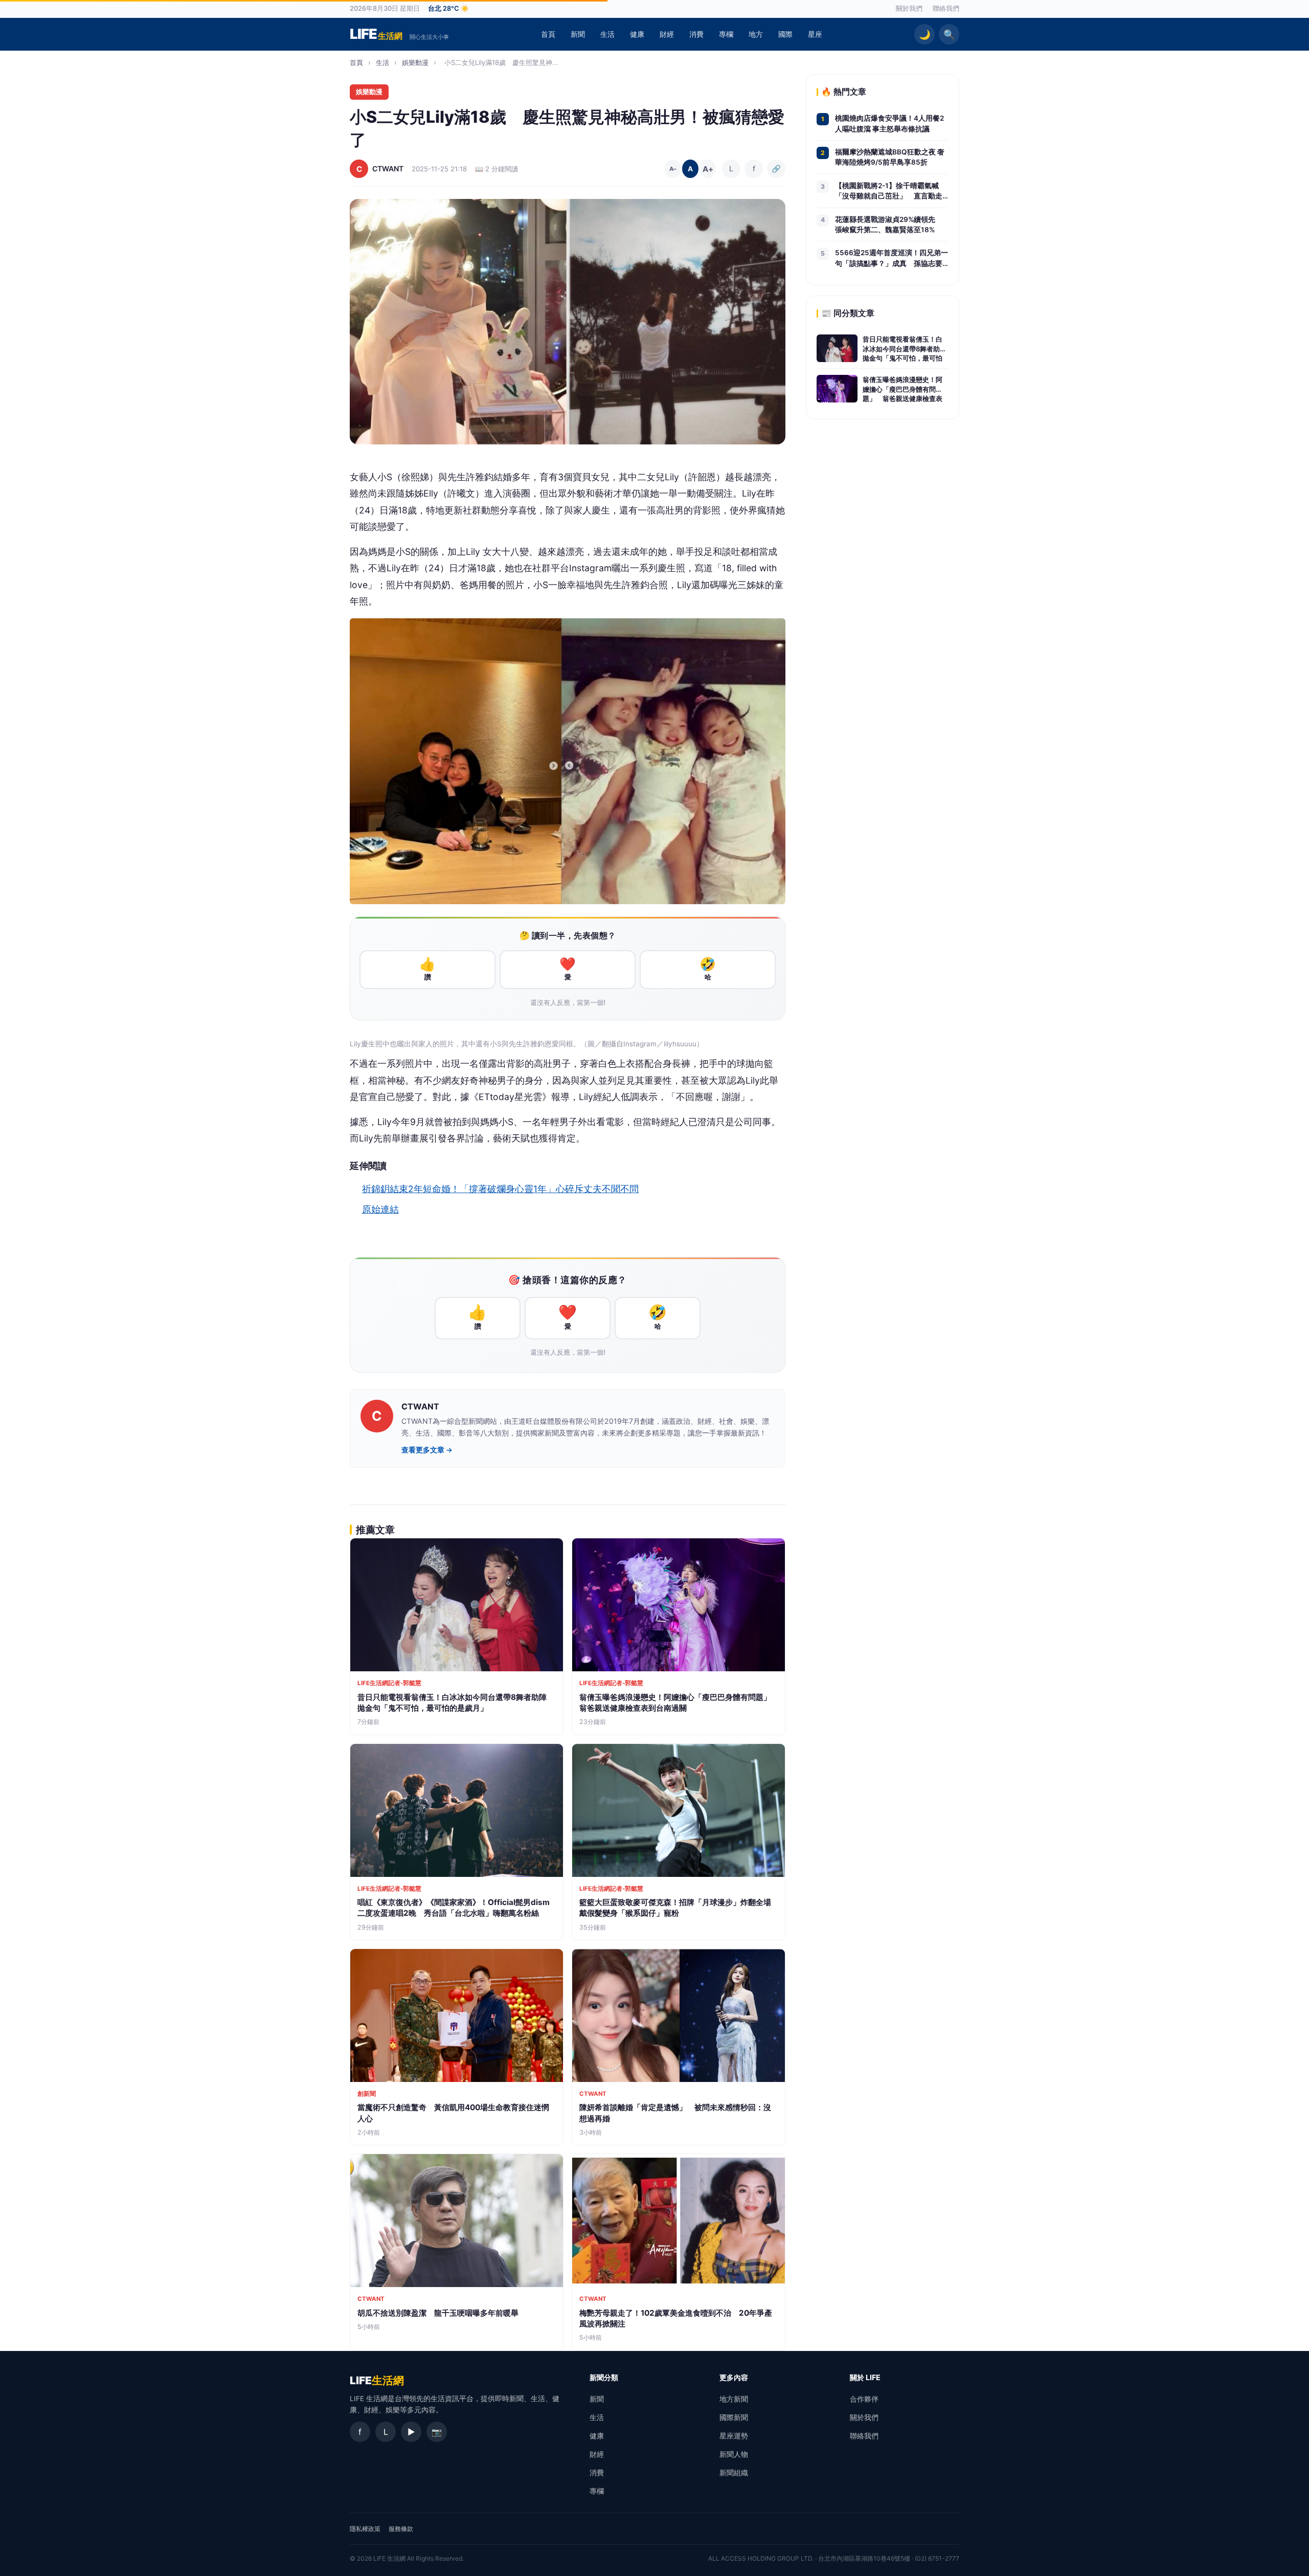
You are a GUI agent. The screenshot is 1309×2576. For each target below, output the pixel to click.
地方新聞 (734, 2399)
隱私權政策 (365, 2529)
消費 (696, 34)
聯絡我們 (946, 8)
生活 (607, 34)
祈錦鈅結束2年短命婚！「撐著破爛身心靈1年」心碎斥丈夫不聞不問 (500, 1189)
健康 (637, 34)
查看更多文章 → (427, 1450)
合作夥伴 (864, 2399)
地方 (756, 34)
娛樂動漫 (415, 62)
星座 (815, 34)
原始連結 (380, 1209)
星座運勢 (734, 2436)
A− (673, 169)
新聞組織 (734, 2472)
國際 (785, 34)
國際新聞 (734, 2417)
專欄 (726, 34)
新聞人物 (734, 2454)
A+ (708, 169)
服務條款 (401, 2529)
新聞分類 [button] (604, 2377)
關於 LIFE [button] (865, 2377)
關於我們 (909, 8)
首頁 (548, 34)
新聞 (578, 34)
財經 (667, 34)
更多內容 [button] (734, 2377)
